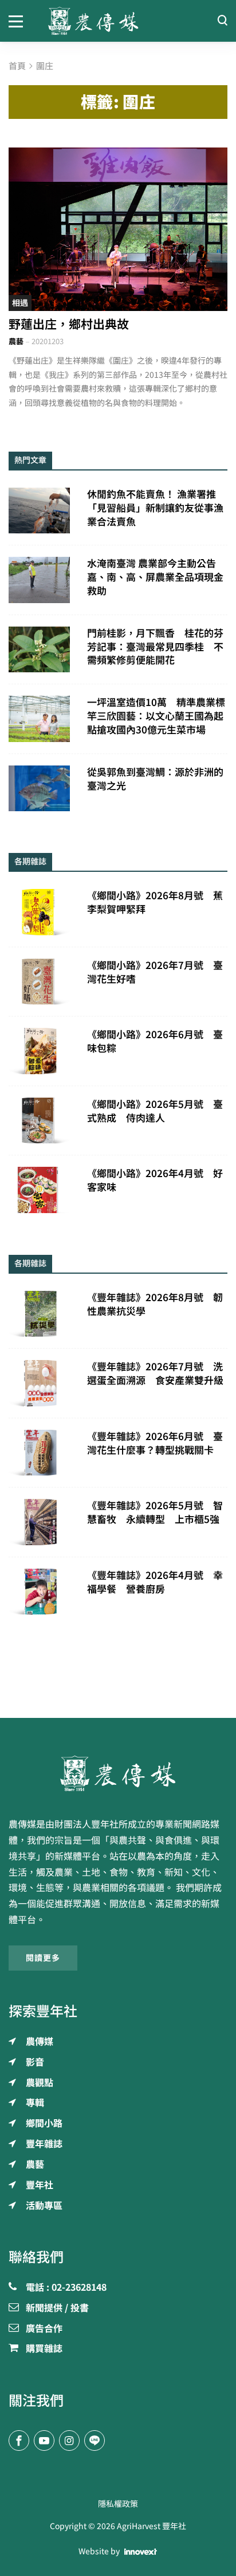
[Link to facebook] (19, 2441)
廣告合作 (44, 2329)
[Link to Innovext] (141, 2552)
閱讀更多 (43, 1958)
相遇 (20, 303)
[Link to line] (95, 2441)
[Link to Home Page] (118, 21)
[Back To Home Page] (118, 1773)
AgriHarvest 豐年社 (152, 2526)
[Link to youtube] (44, 2441)
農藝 (16, 342)
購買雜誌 (44, 2349)
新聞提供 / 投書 (57, 2308)
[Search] (222, 21)
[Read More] (118, 230)
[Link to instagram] (69, 2441)
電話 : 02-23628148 (66, 2288)
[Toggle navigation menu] (20, 21)
